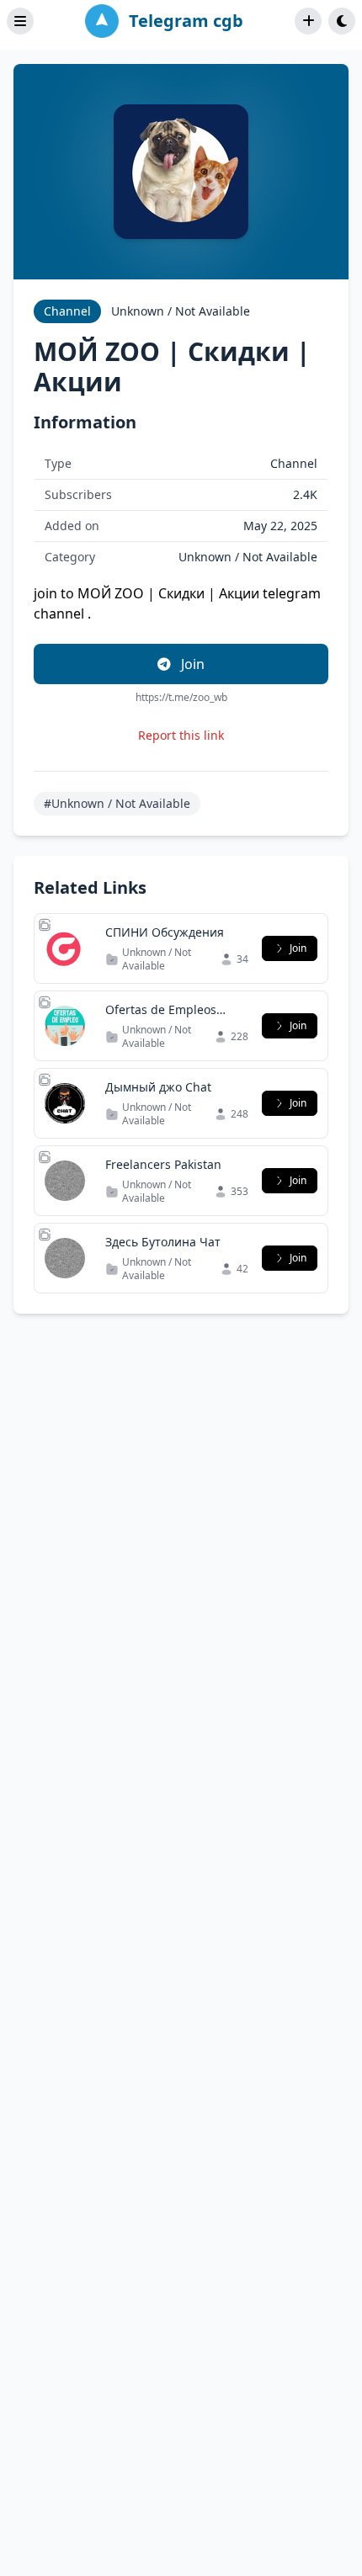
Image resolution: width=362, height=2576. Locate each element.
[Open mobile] (342, 21)
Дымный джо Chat (158, 1087)
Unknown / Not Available (181, 311)
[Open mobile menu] (20, 21)
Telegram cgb (186, 21)
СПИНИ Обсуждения (165, 932)
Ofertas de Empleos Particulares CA (161, 1018)
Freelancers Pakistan (163, 1164)
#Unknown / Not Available (117, 803)
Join (191, 664)
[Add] (308, 21)
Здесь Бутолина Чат (163, 1242)
